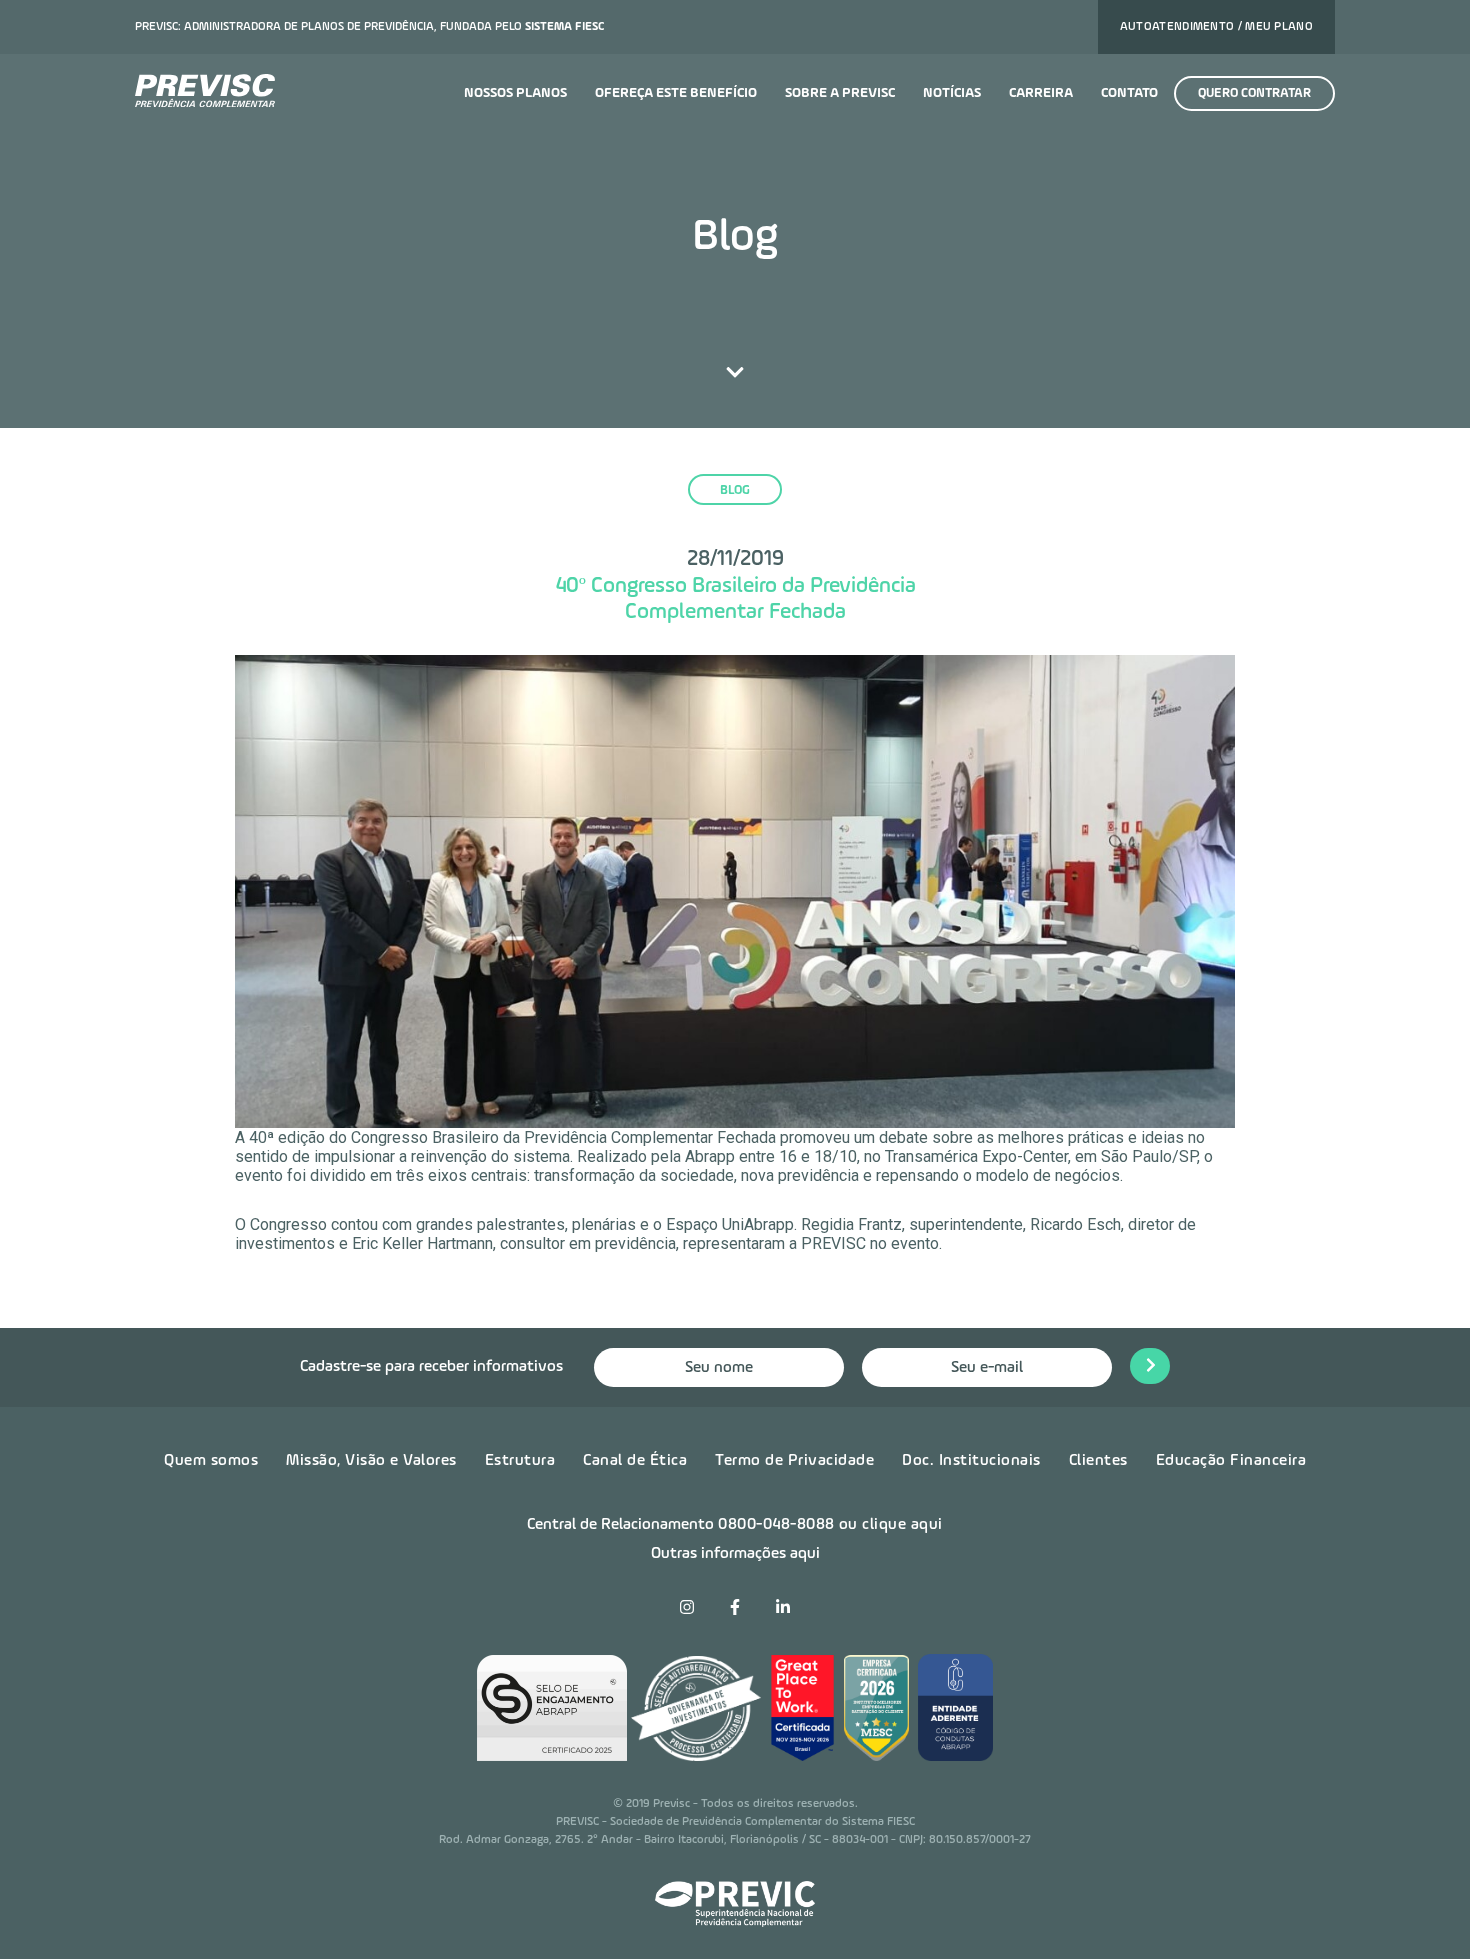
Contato (1129, 93)
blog (735, 490)
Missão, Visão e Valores (371, 1461)
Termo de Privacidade (794, 1461)
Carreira (1041, 93)
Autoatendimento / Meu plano (1216, 27)
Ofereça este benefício (676, 93)
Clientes (1098, 1461)
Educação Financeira (1231, 1461)
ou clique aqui (891, 1525)
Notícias (952, 93)
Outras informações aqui (735, 1554)
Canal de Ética (635, 1461)
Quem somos (211, 1461)
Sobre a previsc (840, 93)
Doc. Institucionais (971, 1461)
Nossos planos (515, 93)
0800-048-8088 (776, 1525)
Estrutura (520, 1461)
